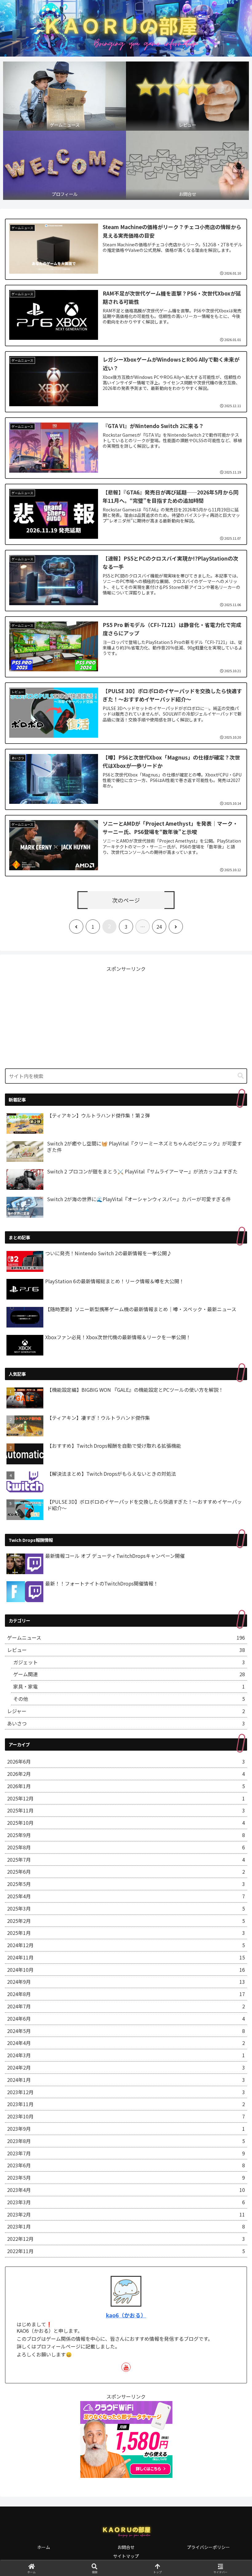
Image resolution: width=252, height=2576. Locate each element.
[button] (241, 1076)
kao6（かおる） (126, 2315)
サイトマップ (126, 2556)
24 (159, 927)
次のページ (126, 900)
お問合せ (126, 2547)
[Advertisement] (126, 1016)
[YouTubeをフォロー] (126, 2367)
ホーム (44, 2547)
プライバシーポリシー (208, 2547)
